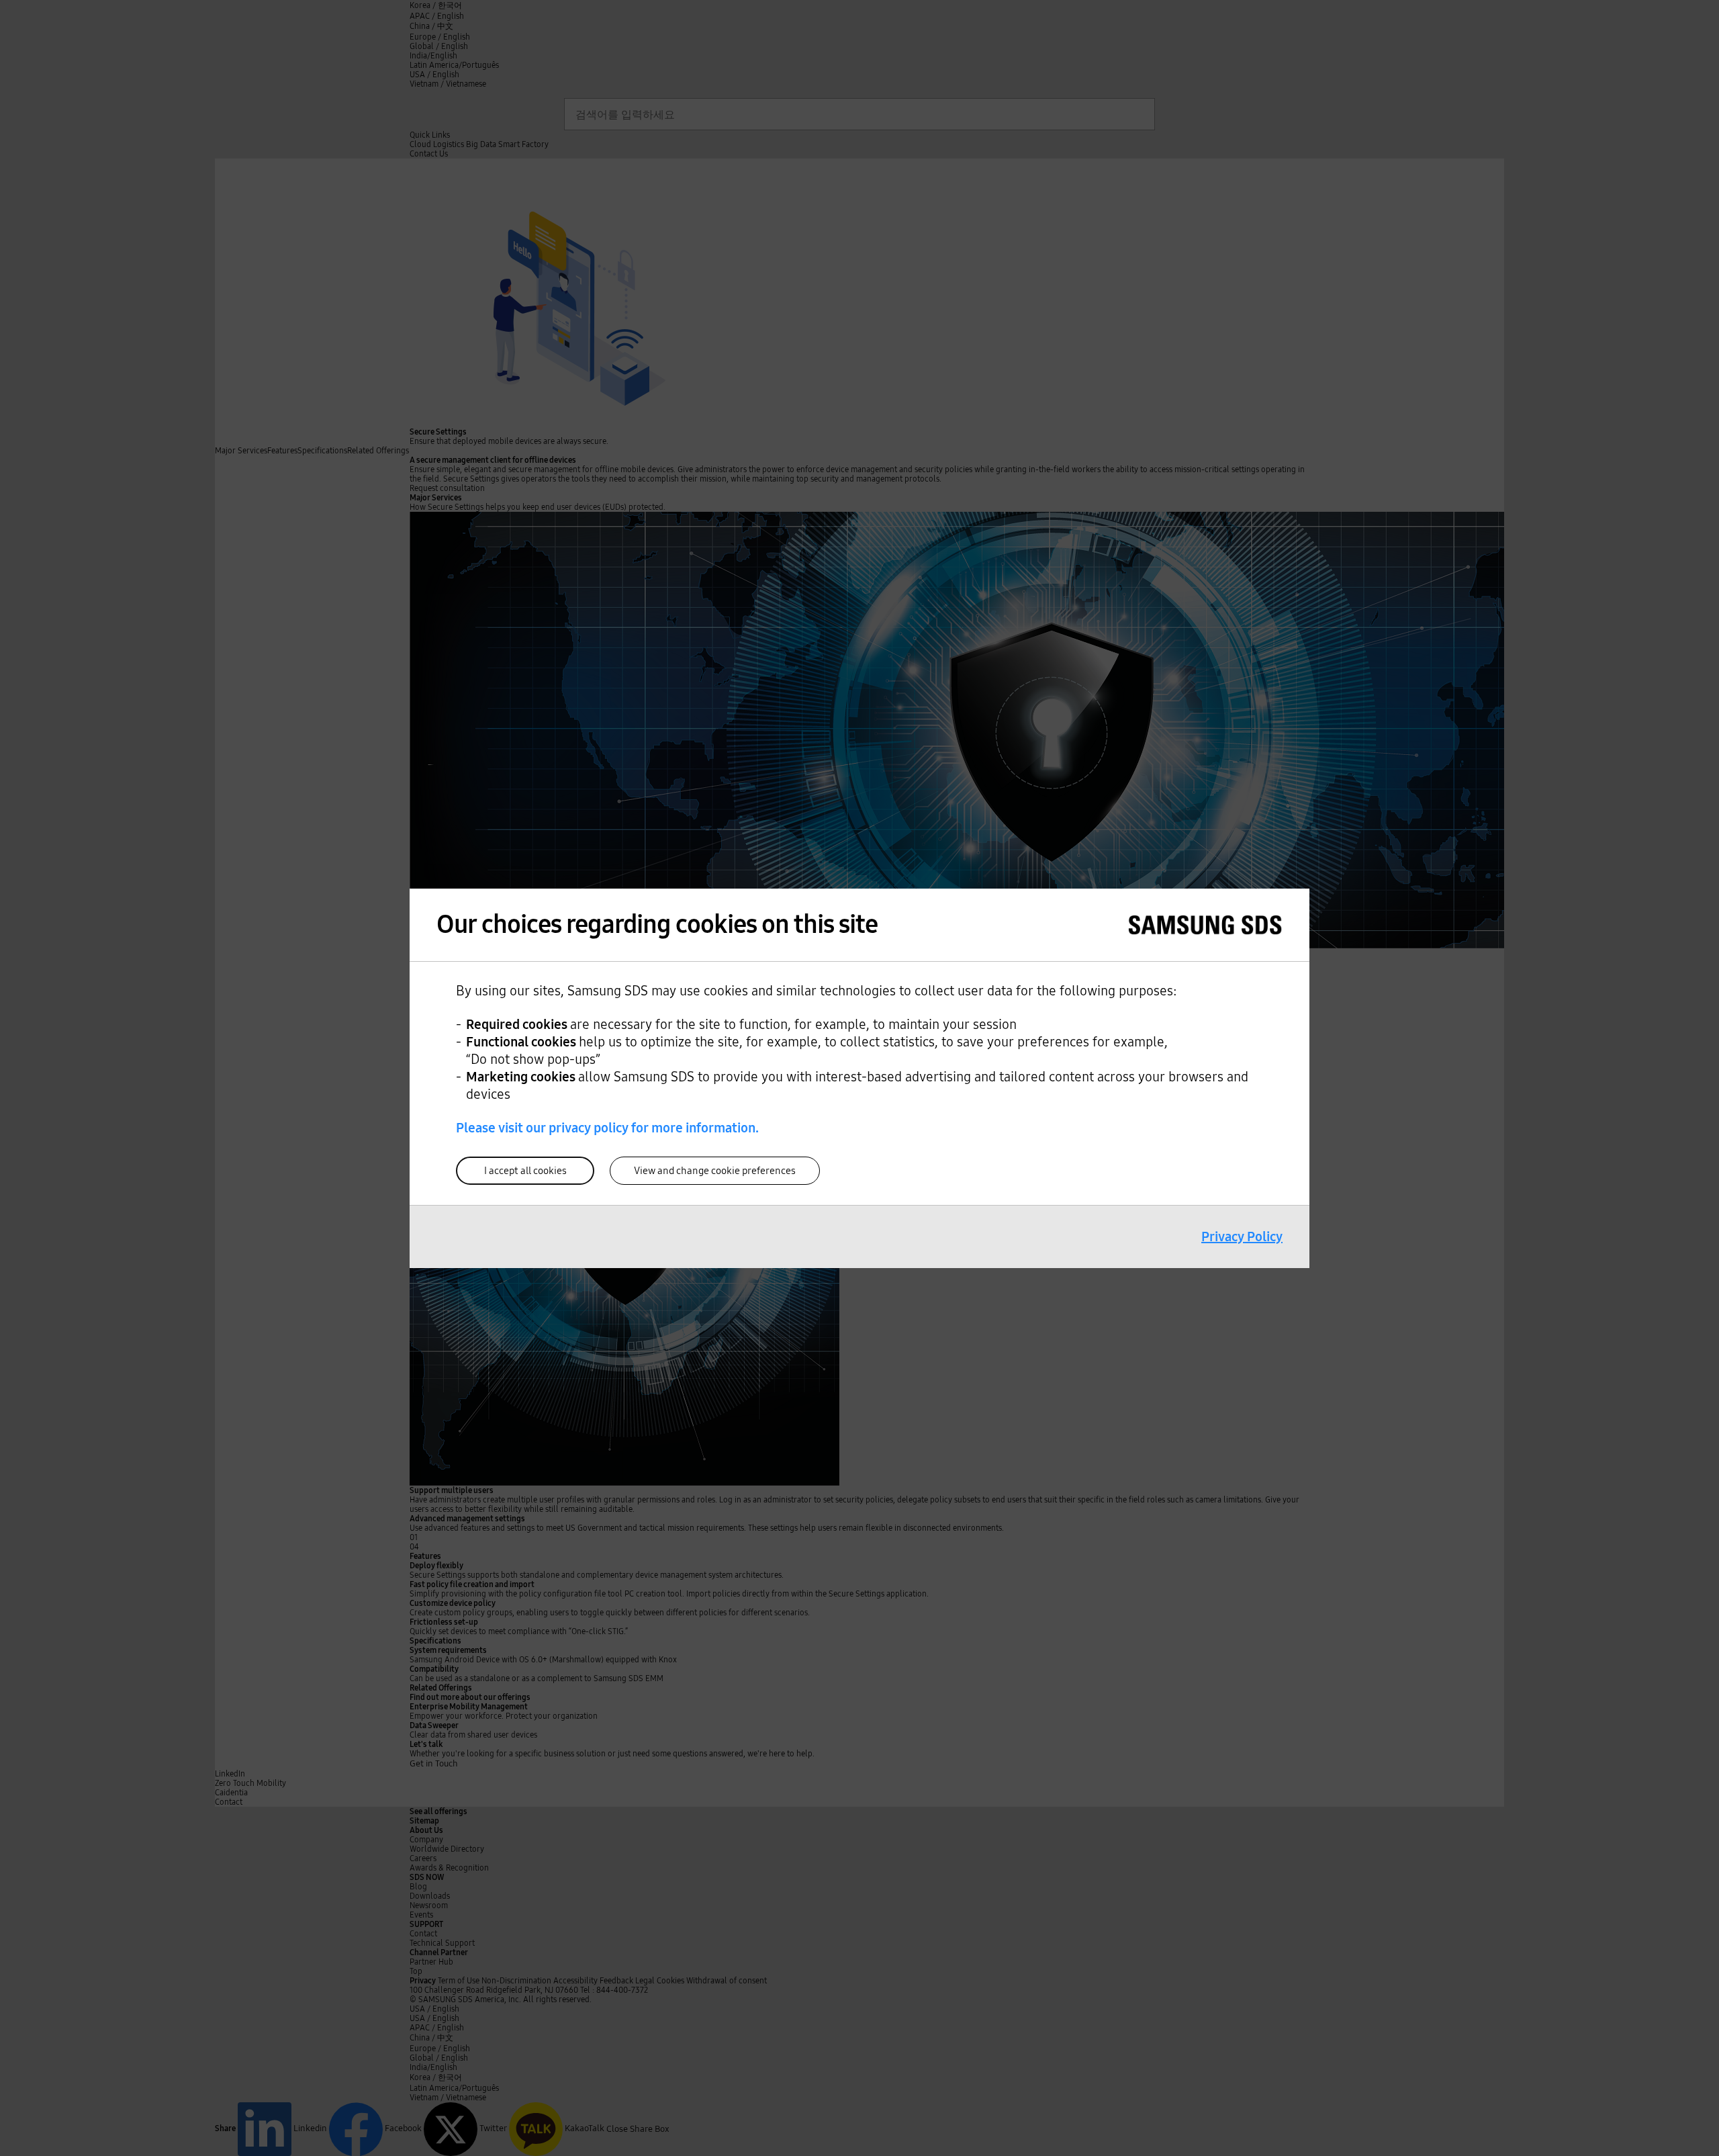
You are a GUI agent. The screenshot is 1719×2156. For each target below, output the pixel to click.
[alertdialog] (859, 1078)
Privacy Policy (1242, 1237)
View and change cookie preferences (715, 1171)
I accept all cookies (525, 1171)
